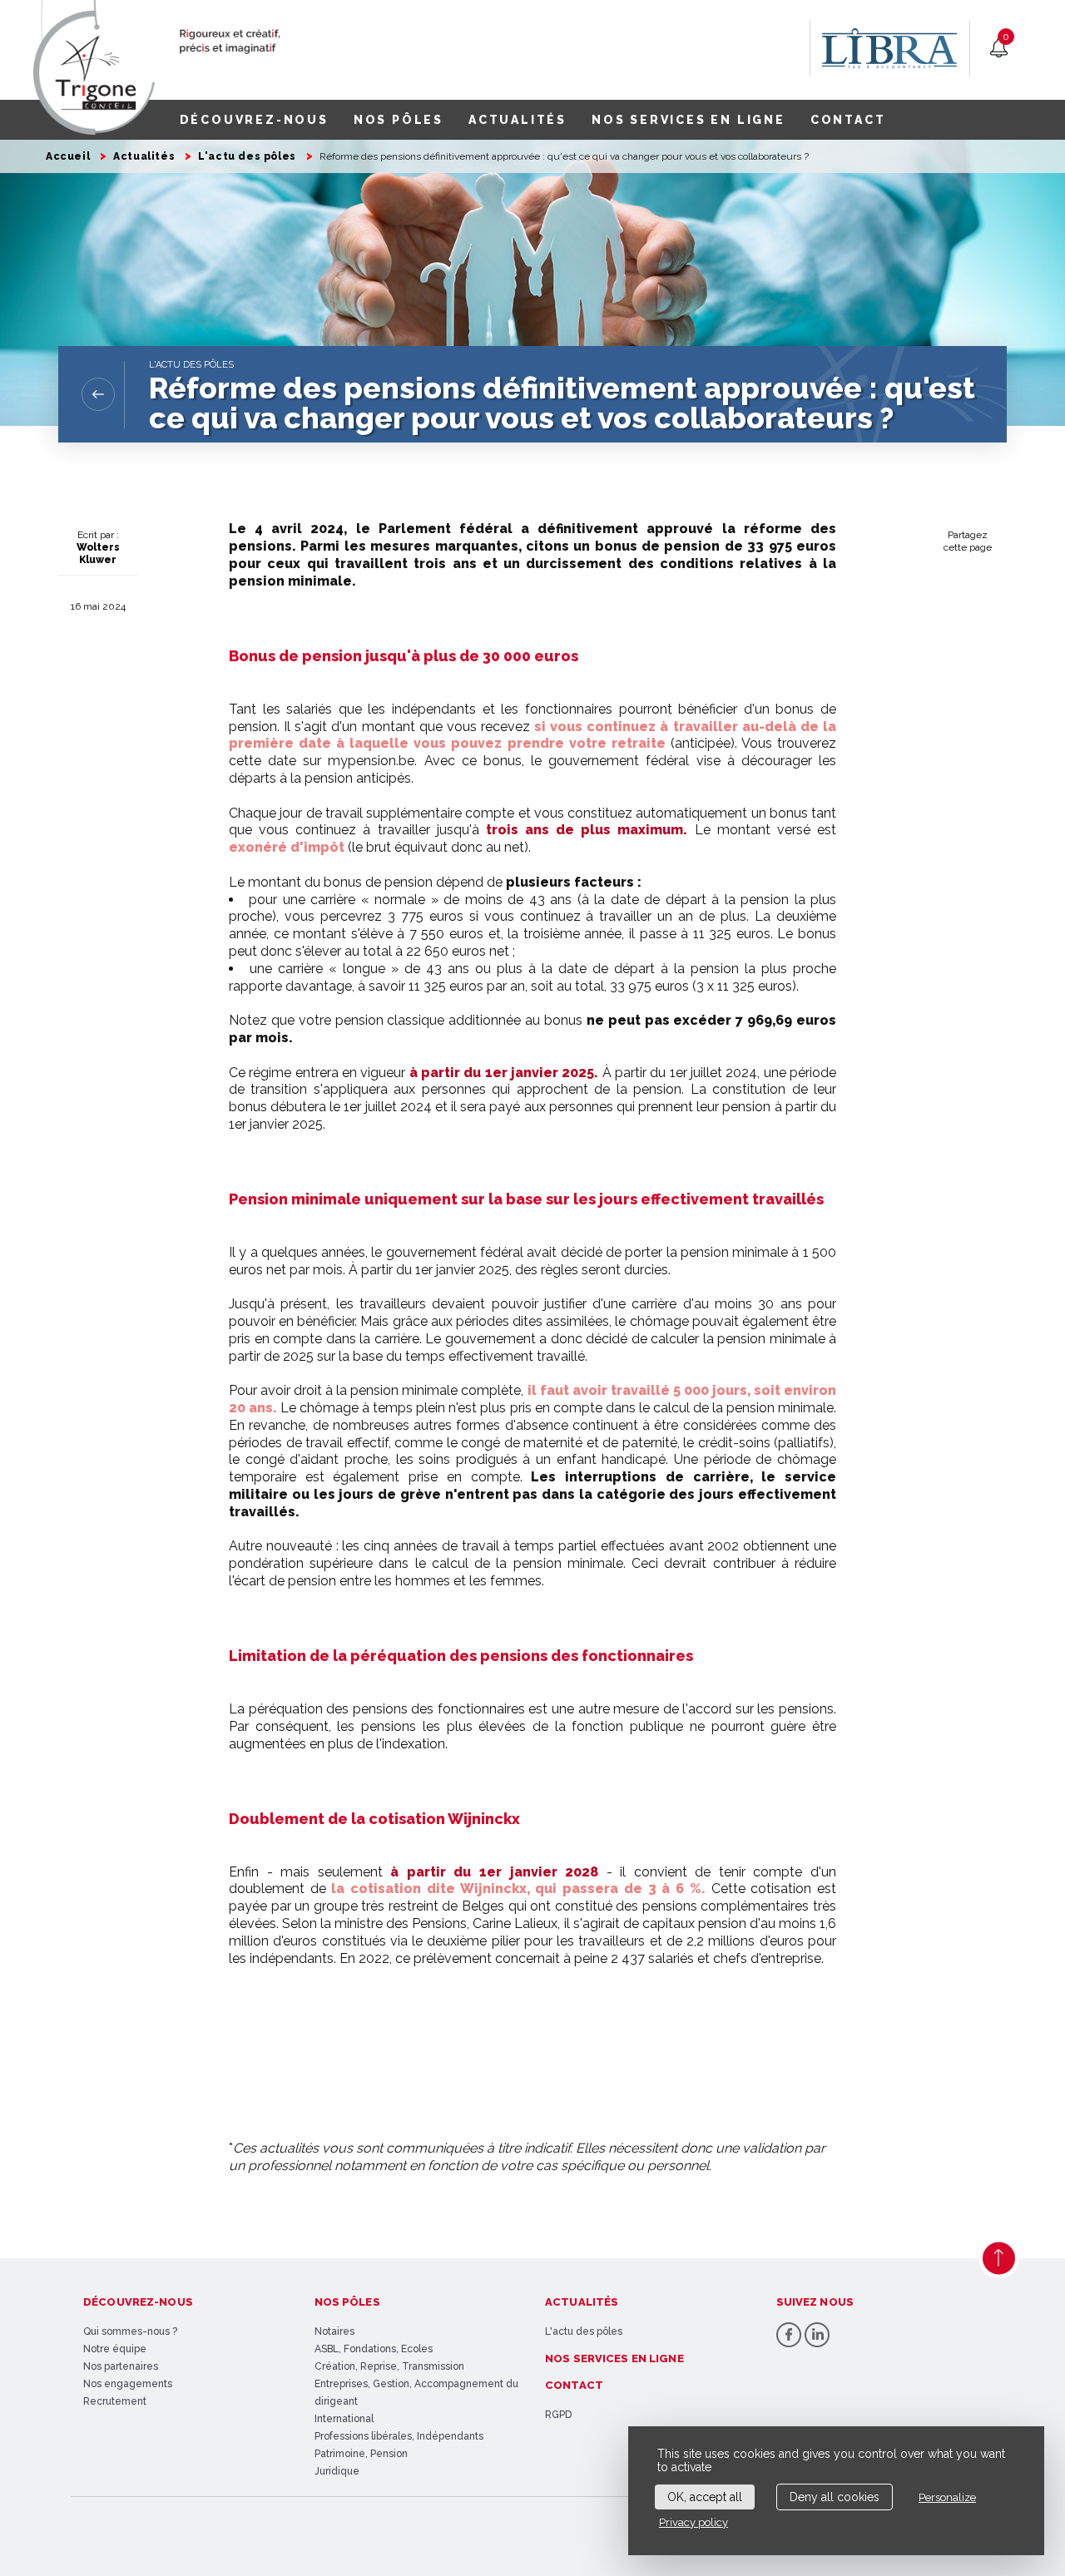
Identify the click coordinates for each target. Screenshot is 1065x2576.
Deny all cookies (835, 2497)
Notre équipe (115, 2349)
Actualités (144, 156)
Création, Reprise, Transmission (389, 2366)
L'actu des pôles (247, 156)
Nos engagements (128, 2384)
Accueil (68, 156)
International (344, 2419)
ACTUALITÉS (518, 120)
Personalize (947, 2497)
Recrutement (115, 2401)
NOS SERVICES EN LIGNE (689, 120)
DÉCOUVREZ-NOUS (254, 120)
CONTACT (848, 120)
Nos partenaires (121, 2366)
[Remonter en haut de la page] (999, 2258)
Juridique (337, 2471)
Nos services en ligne (614, 2358)
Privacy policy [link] (693, 2522)
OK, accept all (705, 2497)
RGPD (558, 2415)
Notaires (334, 2331)
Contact (574, 2385)
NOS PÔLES (399, 120)
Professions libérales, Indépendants (399, 2436)
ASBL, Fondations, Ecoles (374, 2349)
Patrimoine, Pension (361, 2454)
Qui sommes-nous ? (130, 2331)
